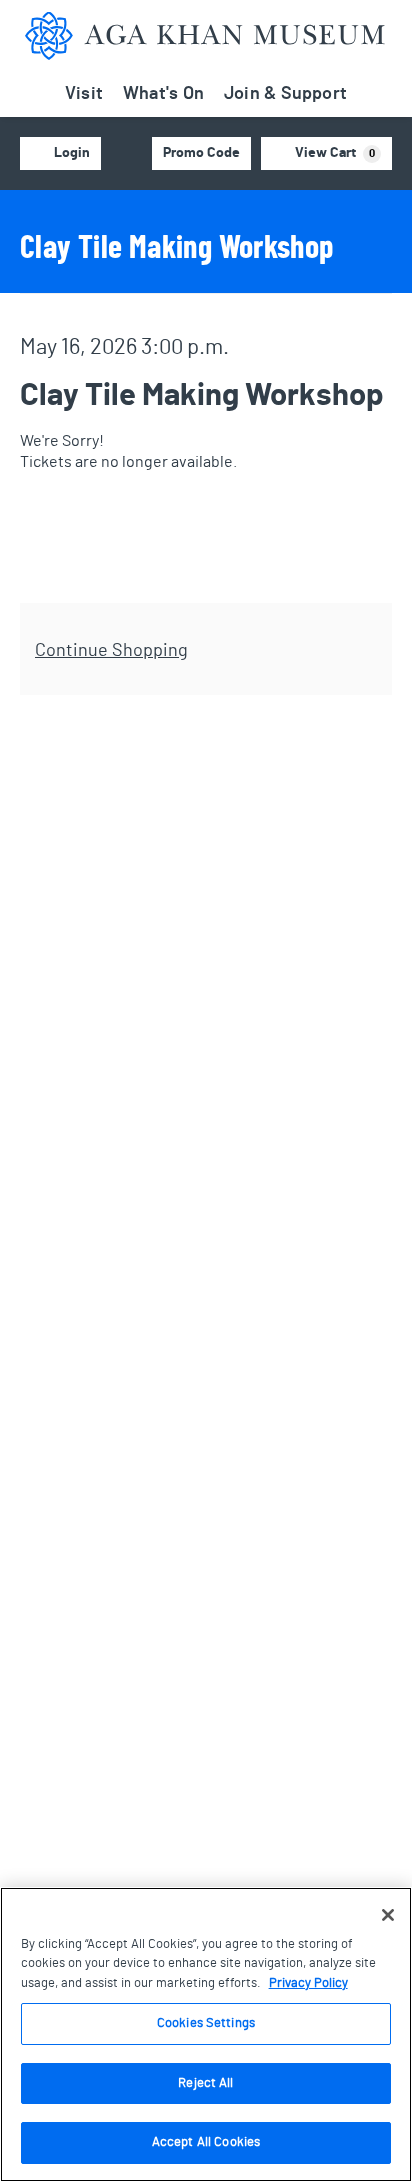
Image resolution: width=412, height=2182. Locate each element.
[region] (206, 2034)
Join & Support (285, 94)
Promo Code (201, 153)
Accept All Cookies (206, 2142)
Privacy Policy (308, 1983)
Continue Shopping (111, 651)
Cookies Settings (206, 2023)
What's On (163, 94)
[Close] (388, 1915)
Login (72, 153)
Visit (84, 94)
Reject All (205, 2083)
